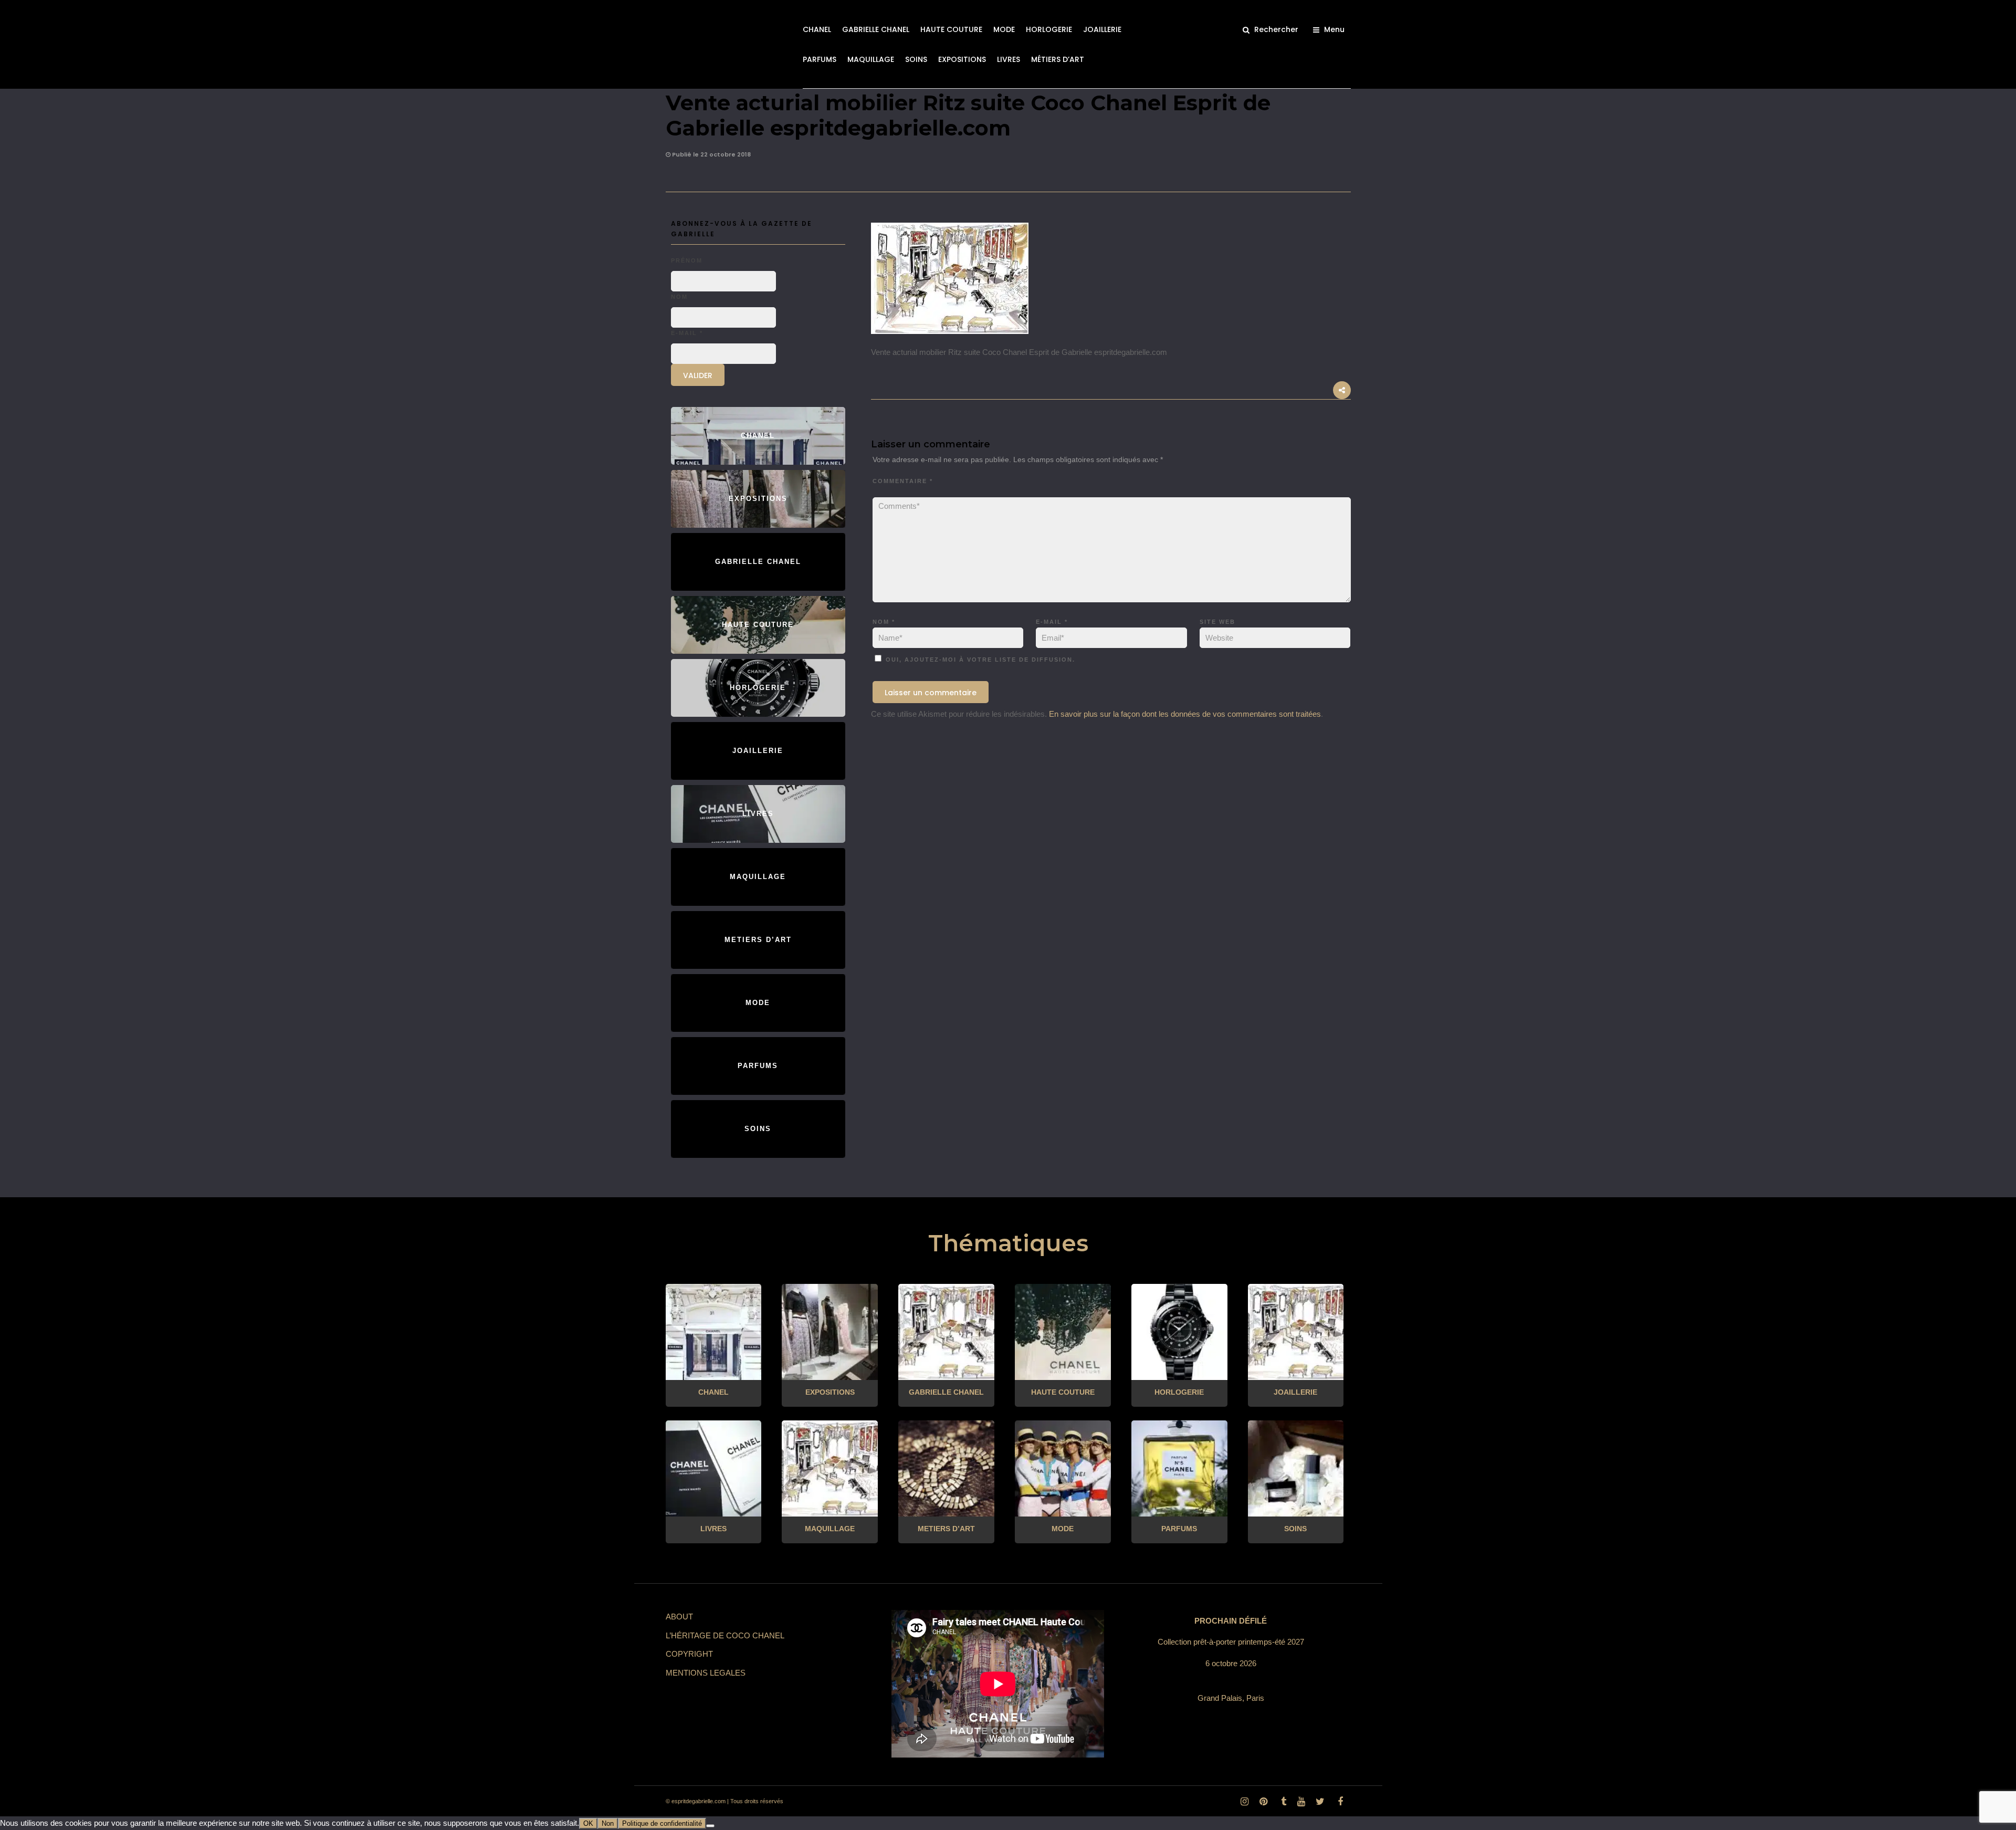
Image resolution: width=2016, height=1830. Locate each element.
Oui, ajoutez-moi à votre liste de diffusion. (979, 660)
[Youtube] (1301, 1802)
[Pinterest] (1263, 1802)
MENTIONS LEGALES (706, 1673)
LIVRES (1009, 59)
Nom (884, 622)
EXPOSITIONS (962, 59)
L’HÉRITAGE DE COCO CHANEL (725, 1635)
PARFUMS (820, 59)
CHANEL (817, 29)
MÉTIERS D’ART (1058, 59)
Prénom (687, 260)
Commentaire (903, 481)
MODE (1004, 29)
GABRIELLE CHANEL (876, 29)
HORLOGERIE (1049, 29)
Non (608, 1823)
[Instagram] (1244, 1802)
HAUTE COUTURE (951, 29)
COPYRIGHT (689, 1654)
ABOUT (679, 1617)
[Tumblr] (1282, 1802)
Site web (1217, 622)
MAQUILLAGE (871, 59)
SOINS (916, 59)
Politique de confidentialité (662, 1823)
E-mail (1052, 622)
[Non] (710, 1826)
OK (588, 1823)
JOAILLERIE (1102, 29)
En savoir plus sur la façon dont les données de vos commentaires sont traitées (1185, 714)
